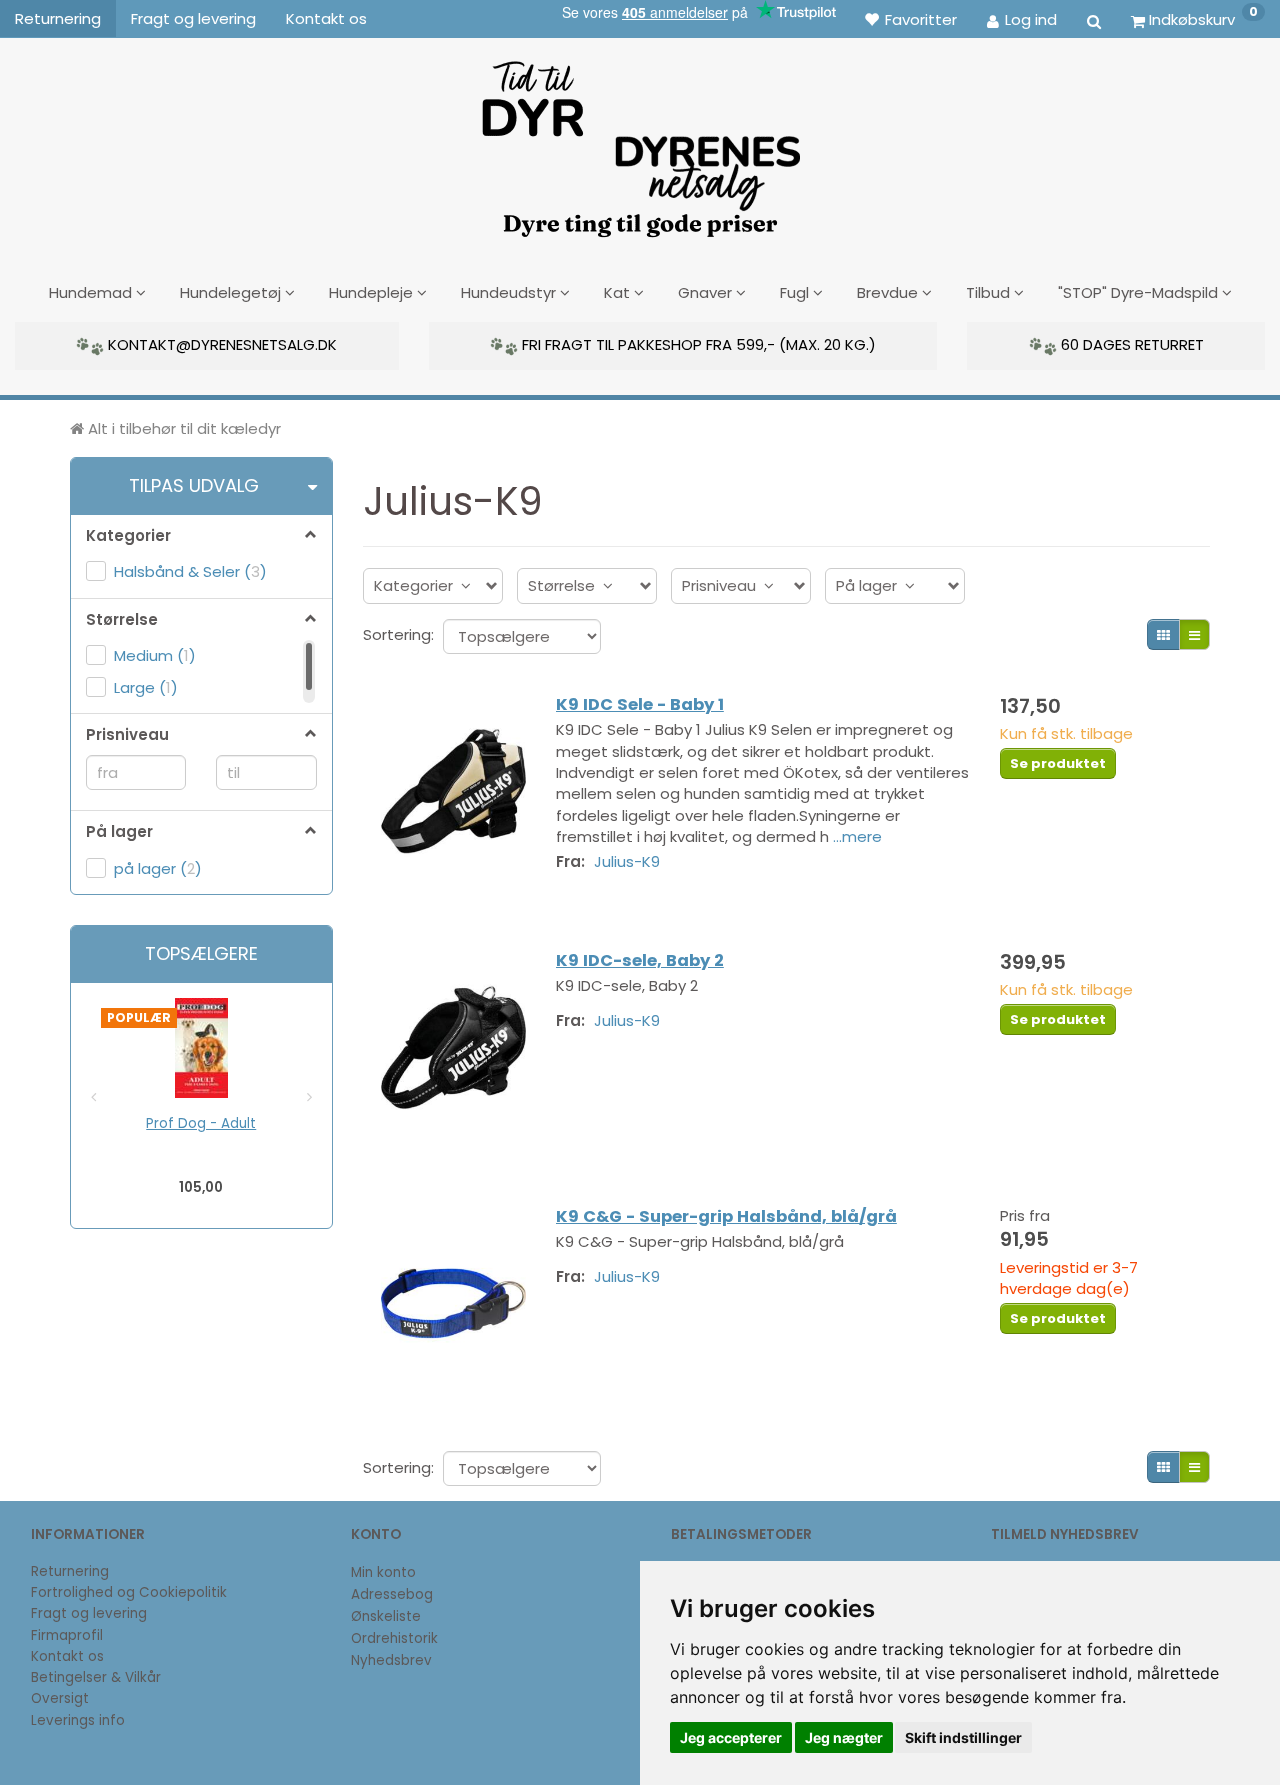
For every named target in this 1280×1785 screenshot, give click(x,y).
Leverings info (78, 1720)
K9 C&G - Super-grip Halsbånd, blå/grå (726, 1216)
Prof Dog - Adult (201, 1123)
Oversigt (60, 1698)
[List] (1194, 635)
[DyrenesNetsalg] (640, 142)
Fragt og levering (193, 18)
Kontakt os (326, 18)
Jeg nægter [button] (844, 1737)
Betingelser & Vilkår (96, 1677)
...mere (857, 836)
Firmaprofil (67, 1635)
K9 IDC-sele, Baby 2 (640, 960)
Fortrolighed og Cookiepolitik (129, 1592)
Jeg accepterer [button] (731, 1737)
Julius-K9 (627, 861)
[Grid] (1163, 635)
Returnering (58, 18)
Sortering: (398, 634)
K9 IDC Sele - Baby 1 (640, 704)
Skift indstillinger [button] (963, 1737)
